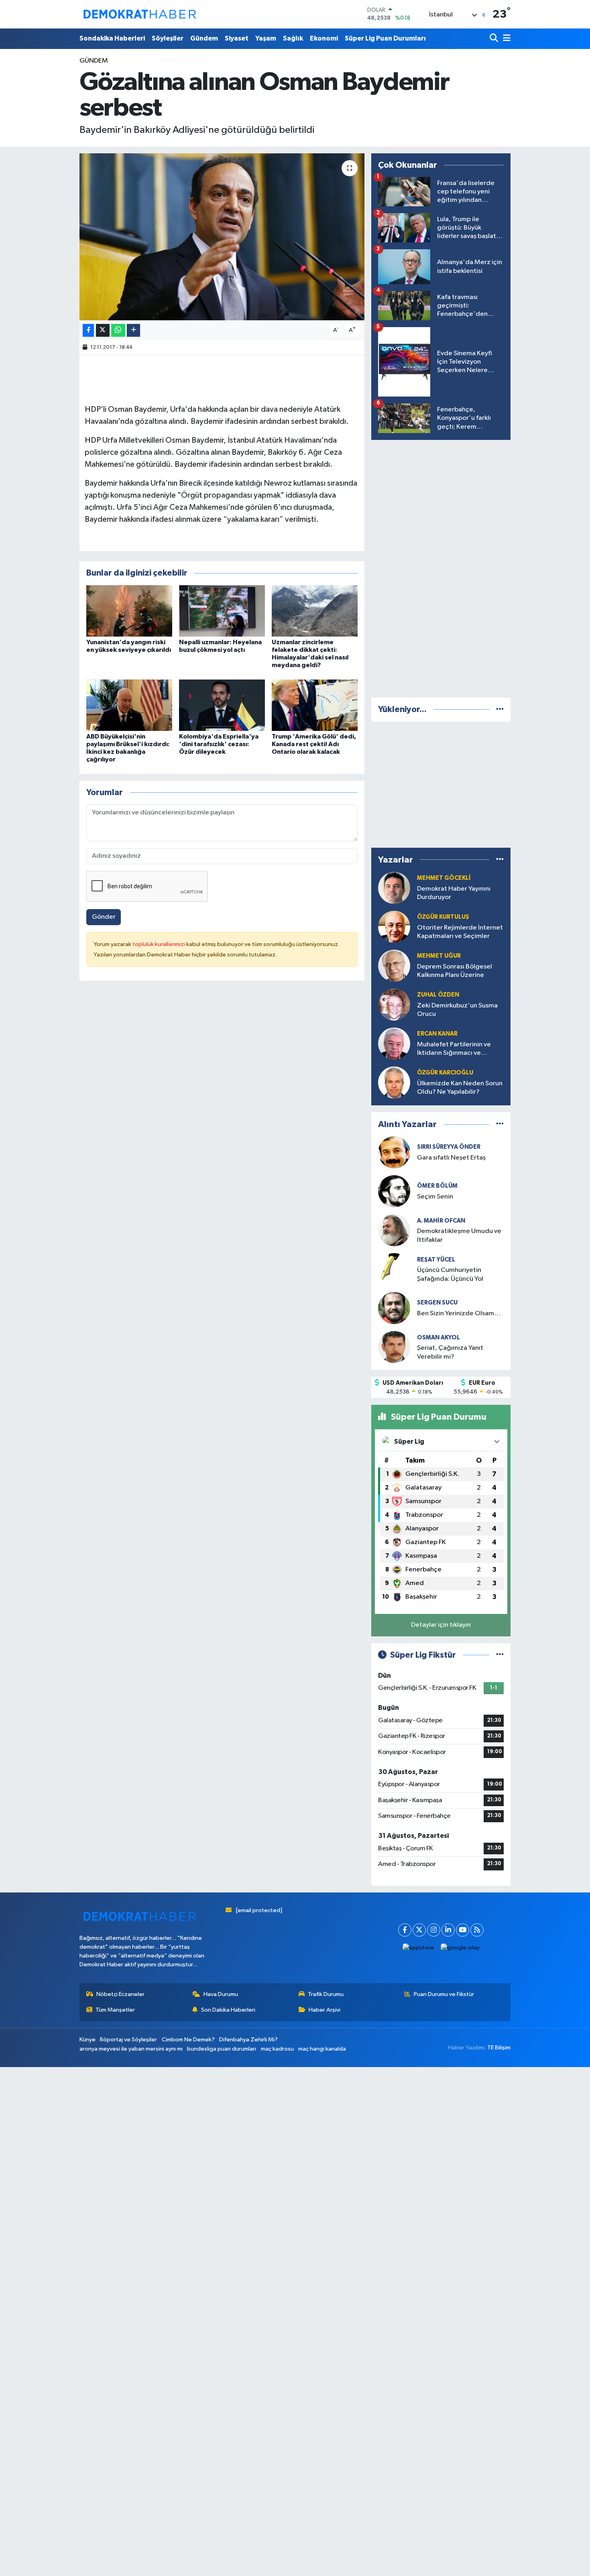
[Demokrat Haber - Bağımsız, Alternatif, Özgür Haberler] (140, 14)
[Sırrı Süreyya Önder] (394, 1152)
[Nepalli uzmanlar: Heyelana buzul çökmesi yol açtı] (222, 611)
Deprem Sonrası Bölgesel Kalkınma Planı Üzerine (455, 971)
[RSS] (477, 1930)
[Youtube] (463, 1930)
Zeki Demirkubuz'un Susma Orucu (457, 1010)
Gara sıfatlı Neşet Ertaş (451, 1158)
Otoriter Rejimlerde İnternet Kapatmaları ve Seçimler (460, 932)
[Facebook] (405, 1930)
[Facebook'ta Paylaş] (88, 331)
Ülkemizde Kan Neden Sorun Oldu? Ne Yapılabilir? (460, 1088)
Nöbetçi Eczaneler (120, 1994)
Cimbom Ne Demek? (188, 2040)
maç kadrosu (277, 2049)
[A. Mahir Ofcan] (394, 1230)
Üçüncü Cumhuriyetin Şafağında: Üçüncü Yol (450, 1274)
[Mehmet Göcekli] (394, 888)
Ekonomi (324, 38)
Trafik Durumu (326, 1994)
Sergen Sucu (437, 1303)
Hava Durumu (221, 1994)
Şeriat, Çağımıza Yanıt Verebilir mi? (450, 1352)
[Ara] (495, 39)
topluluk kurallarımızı (159, 944)
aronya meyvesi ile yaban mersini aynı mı (131, 2049)
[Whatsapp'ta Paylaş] (118, 331)
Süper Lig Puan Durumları (385, 38)
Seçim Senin (435, 1197)
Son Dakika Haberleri (228, 2010)
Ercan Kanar (437, 1034)
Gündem (204, 38)
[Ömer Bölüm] (394, 1191)
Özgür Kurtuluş (443, 917)
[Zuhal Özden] (394, 1004)
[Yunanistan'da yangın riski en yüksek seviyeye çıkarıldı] (129, 611)
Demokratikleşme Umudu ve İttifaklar (459, 1235)
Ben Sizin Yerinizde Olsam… (459, 1313)
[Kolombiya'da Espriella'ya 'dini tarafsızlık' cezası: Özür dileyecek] (222, 705)
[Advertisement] (441, 567)
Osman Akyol (438, 1338)
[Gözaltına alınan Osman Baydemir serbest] (222, 237)
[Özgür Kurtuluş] (394, 927)
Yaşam (266, 38)
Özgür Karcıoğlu (445, 1073)
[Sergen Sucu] (394, 1308)
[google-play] (460, 1948)
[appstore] (418, 1948)
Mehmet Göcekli (444, 878)
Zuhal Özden (438, 995)
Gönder (104, 917)
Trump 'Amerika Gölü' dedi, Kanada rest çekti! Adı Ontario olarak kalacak (314, 744)
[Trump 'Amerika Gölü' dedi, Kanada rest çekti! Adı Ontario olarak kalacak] (315, 705)
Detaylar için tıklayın (441, 1625)
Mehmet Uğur (439, 956)
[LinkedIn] (448, 1930)
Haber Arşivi (324, 2010)
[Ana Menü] (505, 39)
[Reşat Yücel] (394, 1269)
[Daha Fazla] (133, 331)
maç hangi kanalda (322, 2049)
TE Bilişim (499, 2048)
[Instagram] (434, 1930)
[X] (419, 1930)
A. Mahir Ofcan (441, 1221)
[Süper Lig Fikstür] (500, 1655)
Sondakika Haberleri (112, 38)
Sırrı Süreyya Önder (449, 1147)
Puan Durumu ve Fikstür (444, 1994)
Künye (87, 2040)
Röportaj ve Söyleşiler (128, 2040)
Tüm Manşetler (115, 2010)
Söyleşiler (168, 38)
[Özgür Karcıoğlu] (394, 1082)
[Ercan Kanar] (394, 1043)
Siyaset (237, 38)
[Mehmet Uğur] (394, 965)
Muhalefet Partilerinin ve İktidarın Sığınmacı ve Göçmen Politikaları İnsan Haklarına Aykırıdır (455, 1049)
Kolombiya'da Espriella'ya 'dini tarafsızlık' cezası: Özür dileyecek (219, 744)
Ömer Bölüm (437, 1186)
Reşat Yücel (436, 1260)
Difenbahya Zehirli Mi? (248, 2040)
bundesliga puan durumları (222, 2049)
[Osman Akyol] (394, 1347)
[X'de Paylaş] (103, 331)
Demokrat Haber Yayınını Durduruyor (454, 893)
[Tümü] (500, 709)
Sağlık (293, 38)
